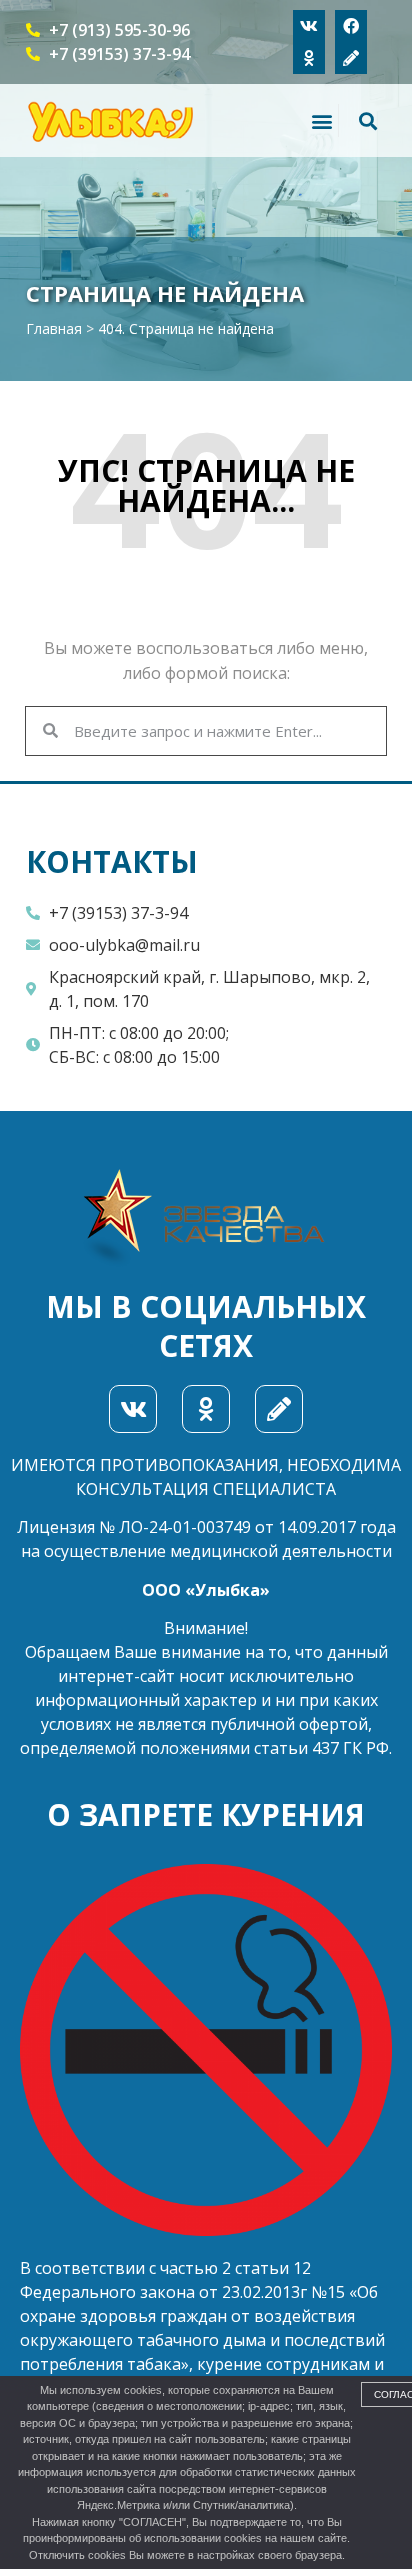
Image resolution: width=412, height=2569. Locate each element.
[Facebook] (351, 26)
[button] (321, 120)
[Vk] (309, 26)
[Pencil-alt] (351, 58)
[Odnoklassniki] (309, 58)
